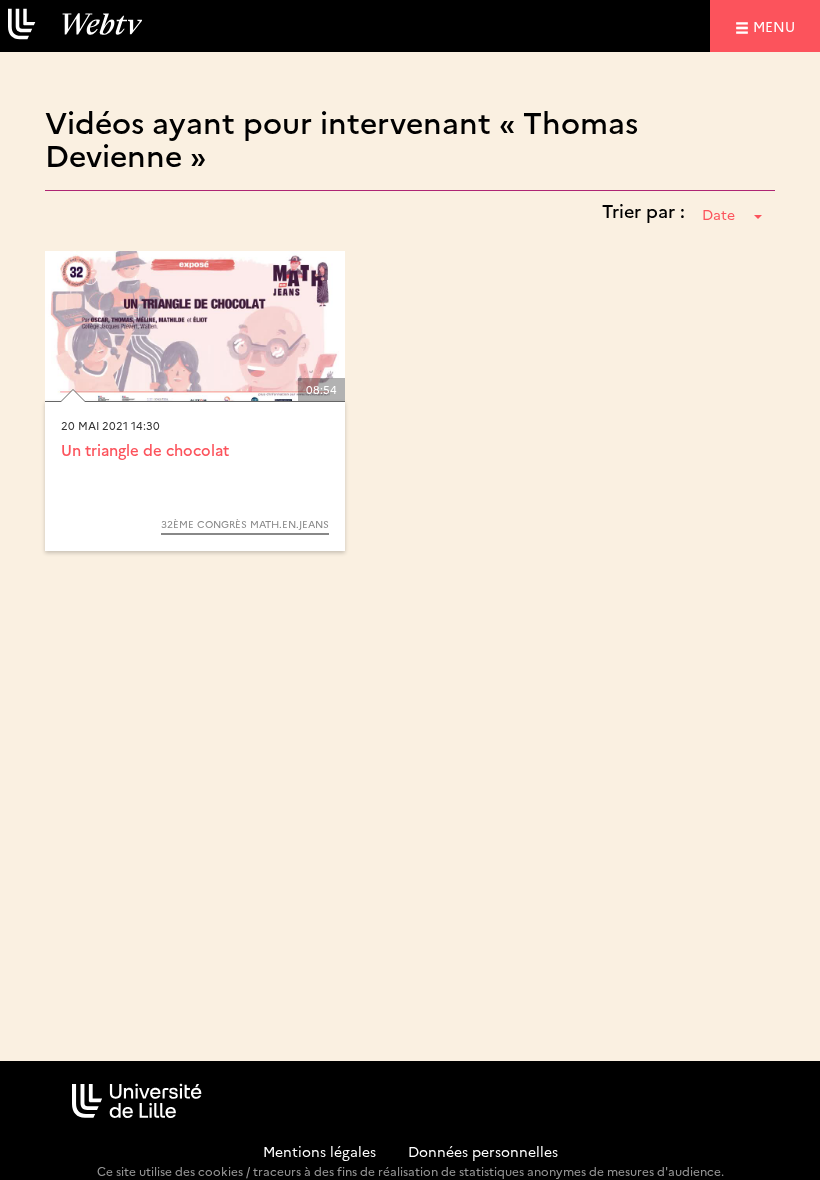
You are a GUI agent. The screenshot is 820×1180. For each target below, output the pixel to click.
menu (777, 25)
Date (718, 214)
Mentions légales (319, 1151)
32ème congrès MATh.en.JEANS (245, 524)
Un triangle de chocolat (145, 449)
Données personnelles (483, 1151)
